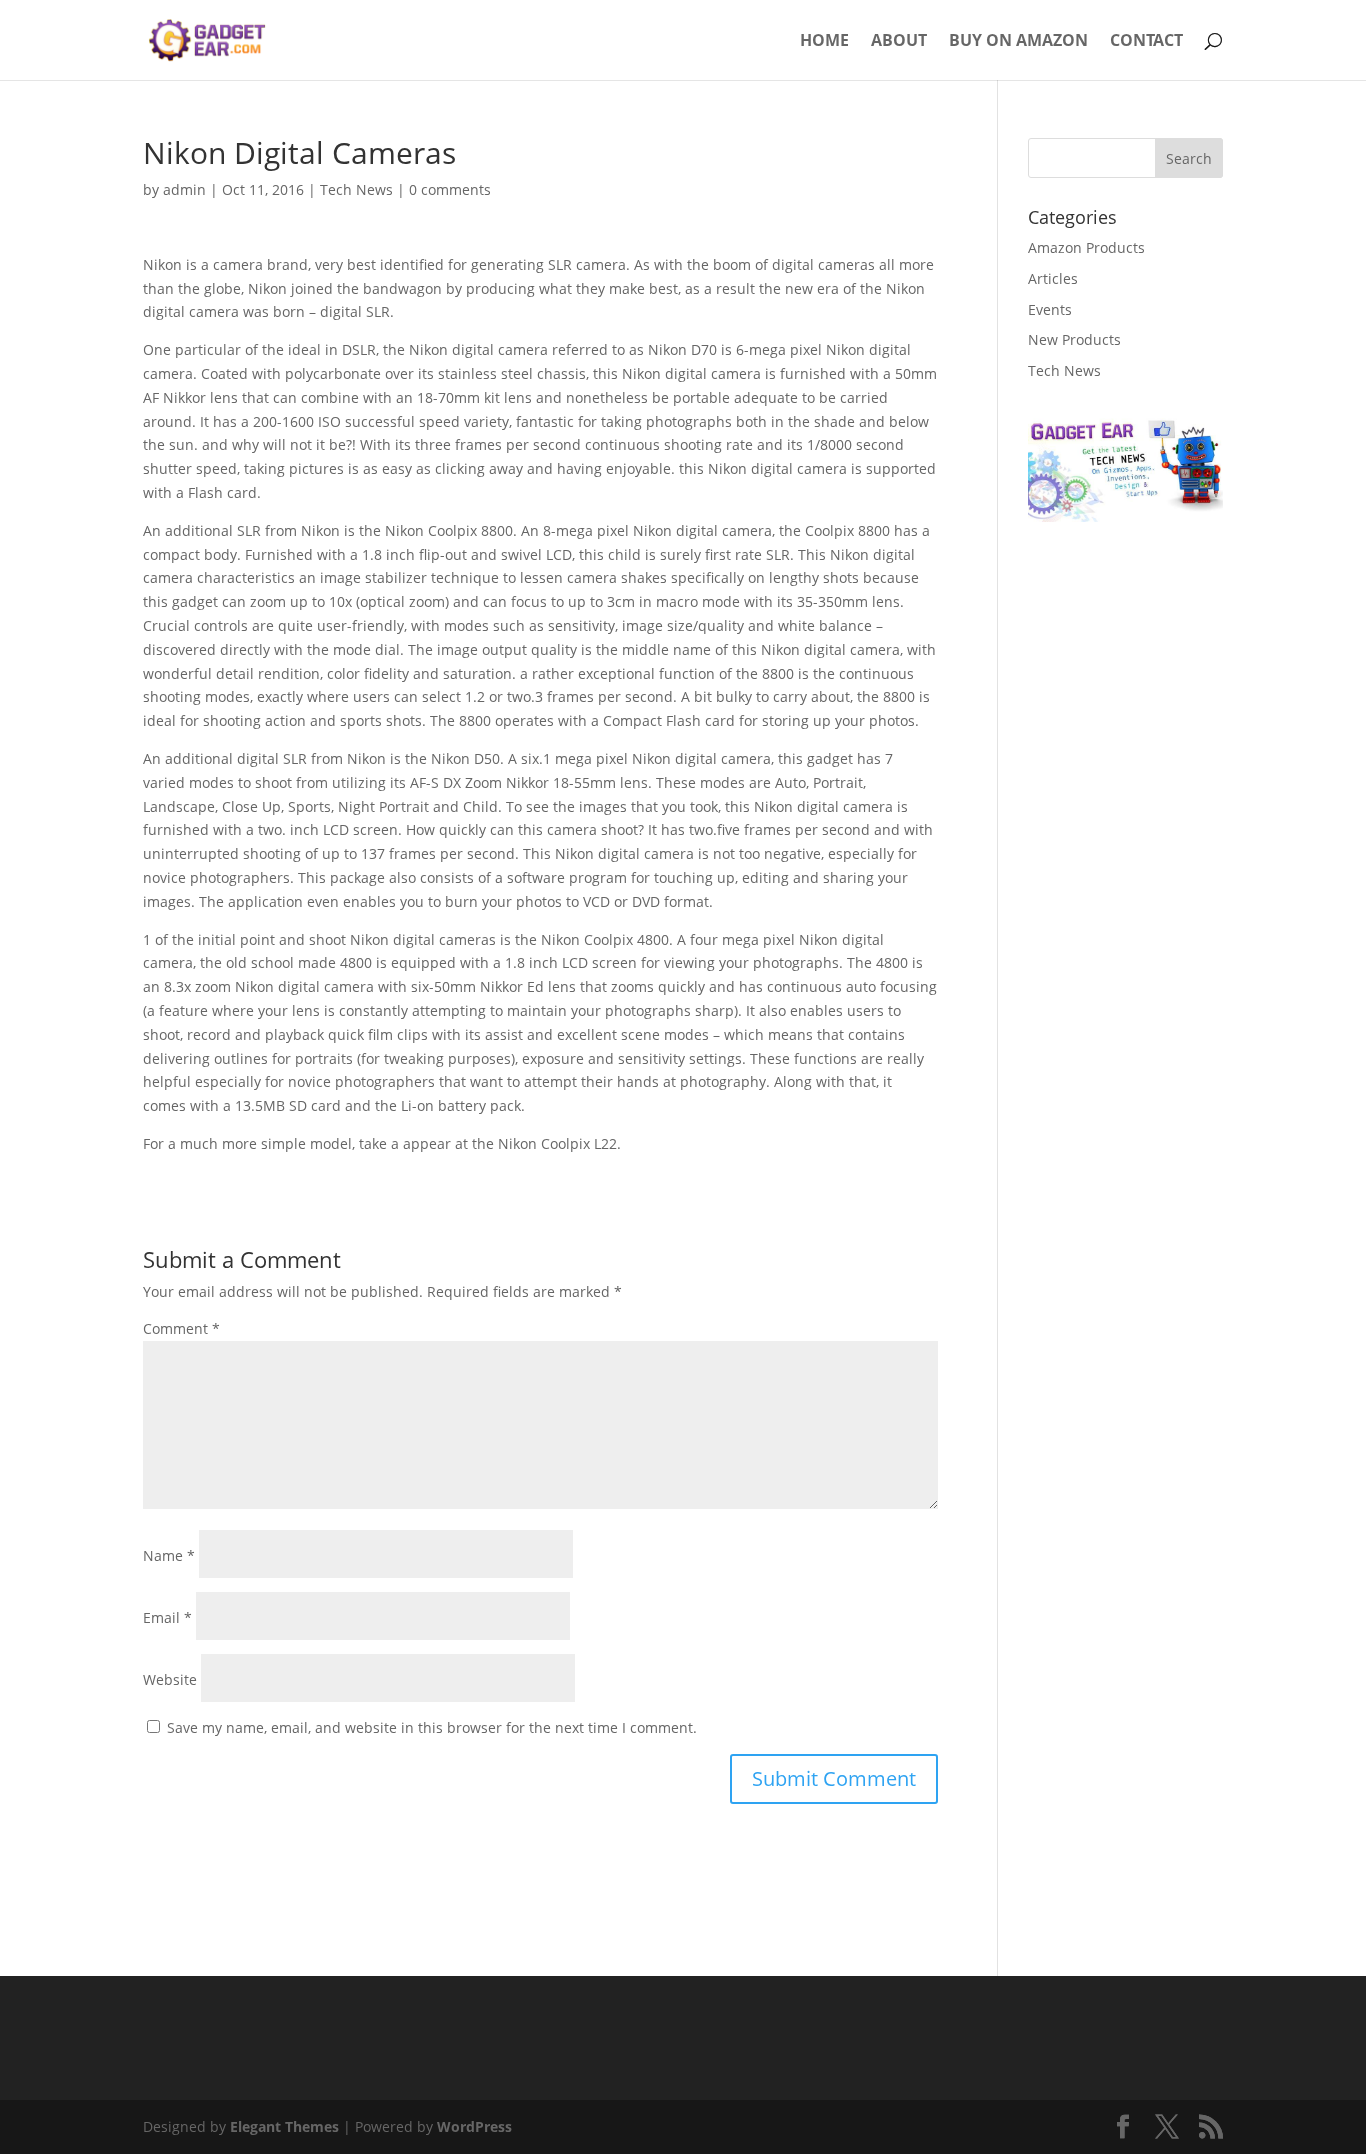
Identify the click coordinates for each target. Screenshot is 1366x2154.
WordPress (474, 2126)
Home (824, 42)
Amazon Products (1086, 247)
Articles (1053, 278)
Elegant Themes (284, 2126)
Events (1050, 309)
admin (184, 189)
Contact (1146, 42)
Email (167, 1617)
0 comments (450, 189)
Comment (181, 1328)
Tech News (356, 189)
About (899, 42)
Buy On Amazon (1018, 42)
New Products (1074, 339)
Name (169, 1555)
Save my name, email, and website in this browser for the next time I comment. (432, 1727)
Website (170, 1679)
